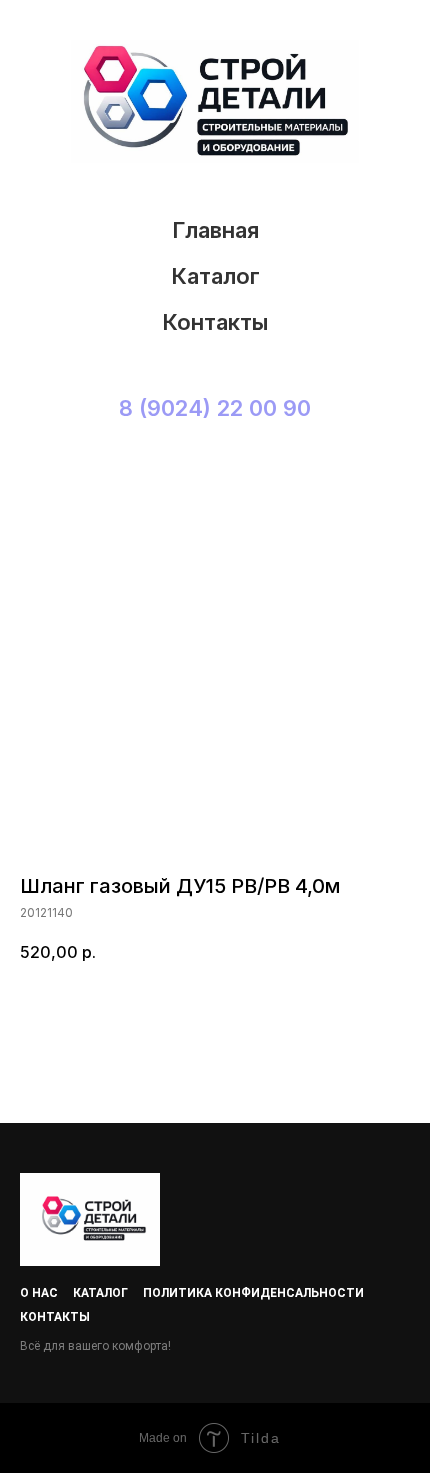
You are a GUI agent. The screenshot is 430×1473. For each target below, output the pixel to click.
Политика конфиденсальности (253, 1293)
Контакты (215, 322)
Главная (215, 230)
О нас (39, 1293)
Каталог (215, 276)
